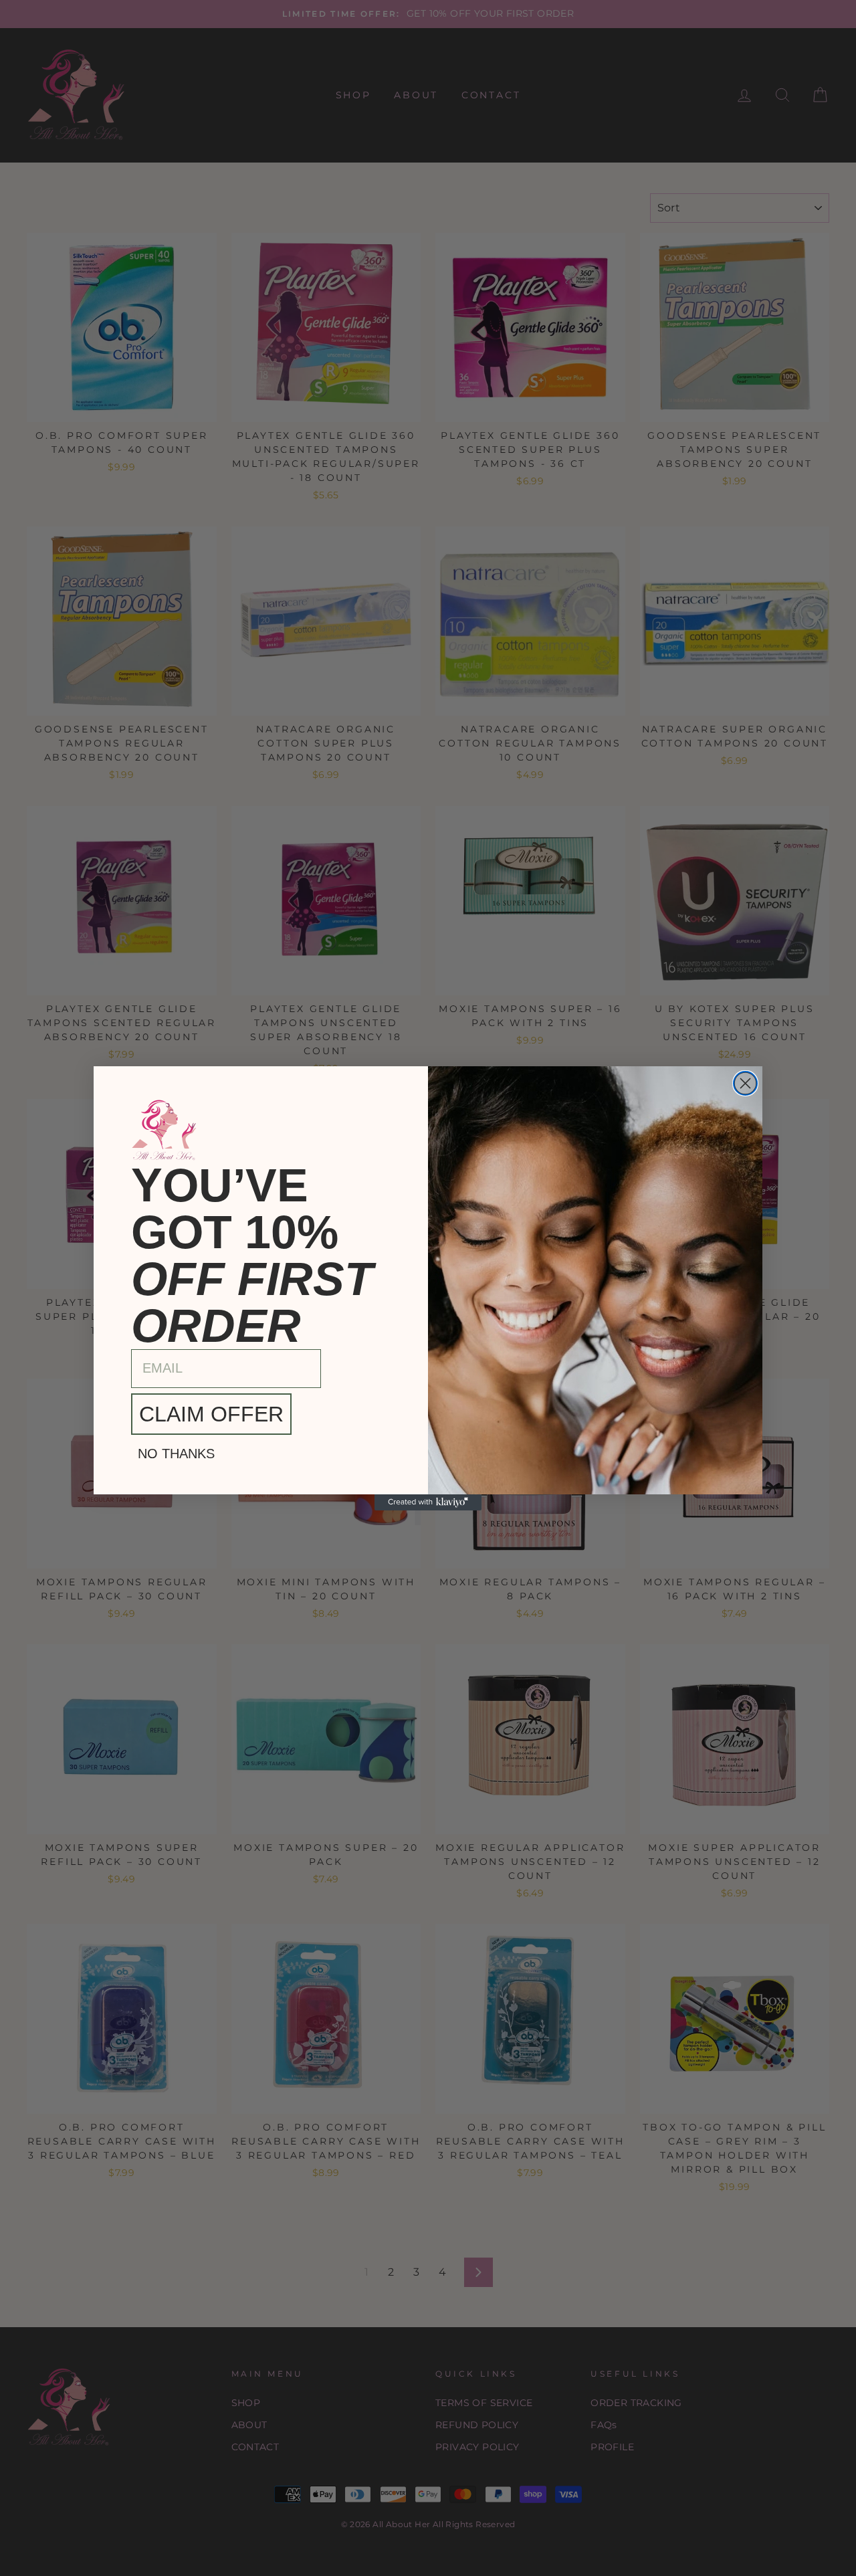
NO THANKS (176, 1454)
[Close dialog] (745, 1083)
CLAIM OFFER (211, 1414)
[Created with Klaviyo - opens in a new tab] (428, 1502)
